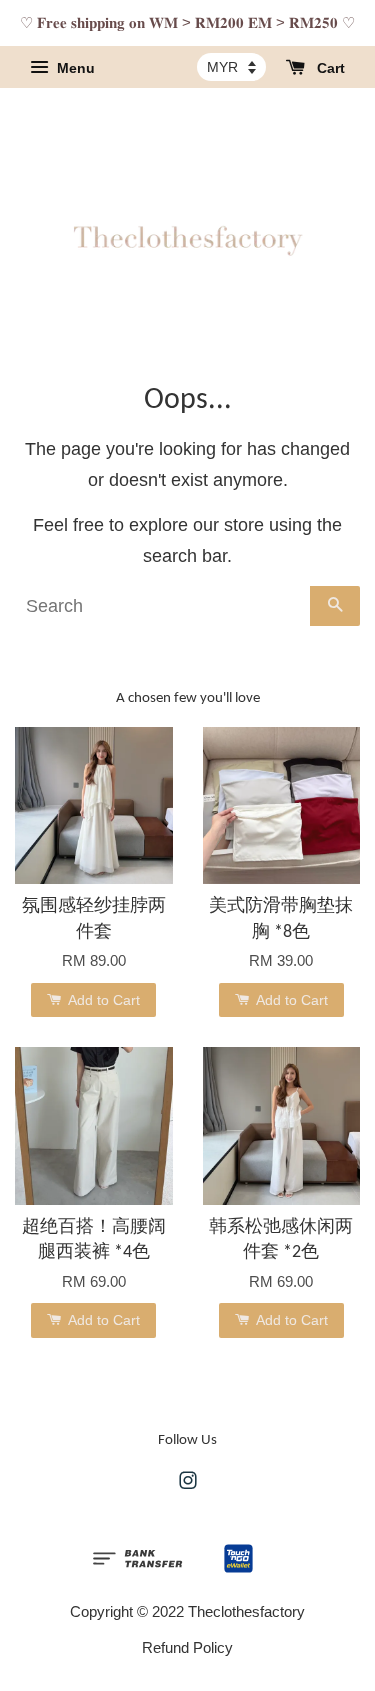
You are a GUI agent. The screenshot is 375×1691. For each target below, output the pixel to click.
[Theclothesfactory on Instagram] (188, 1483)
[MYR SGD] (231, 67)
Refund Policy (187, 1647)
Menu (74, 68)
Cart (329, 68)
